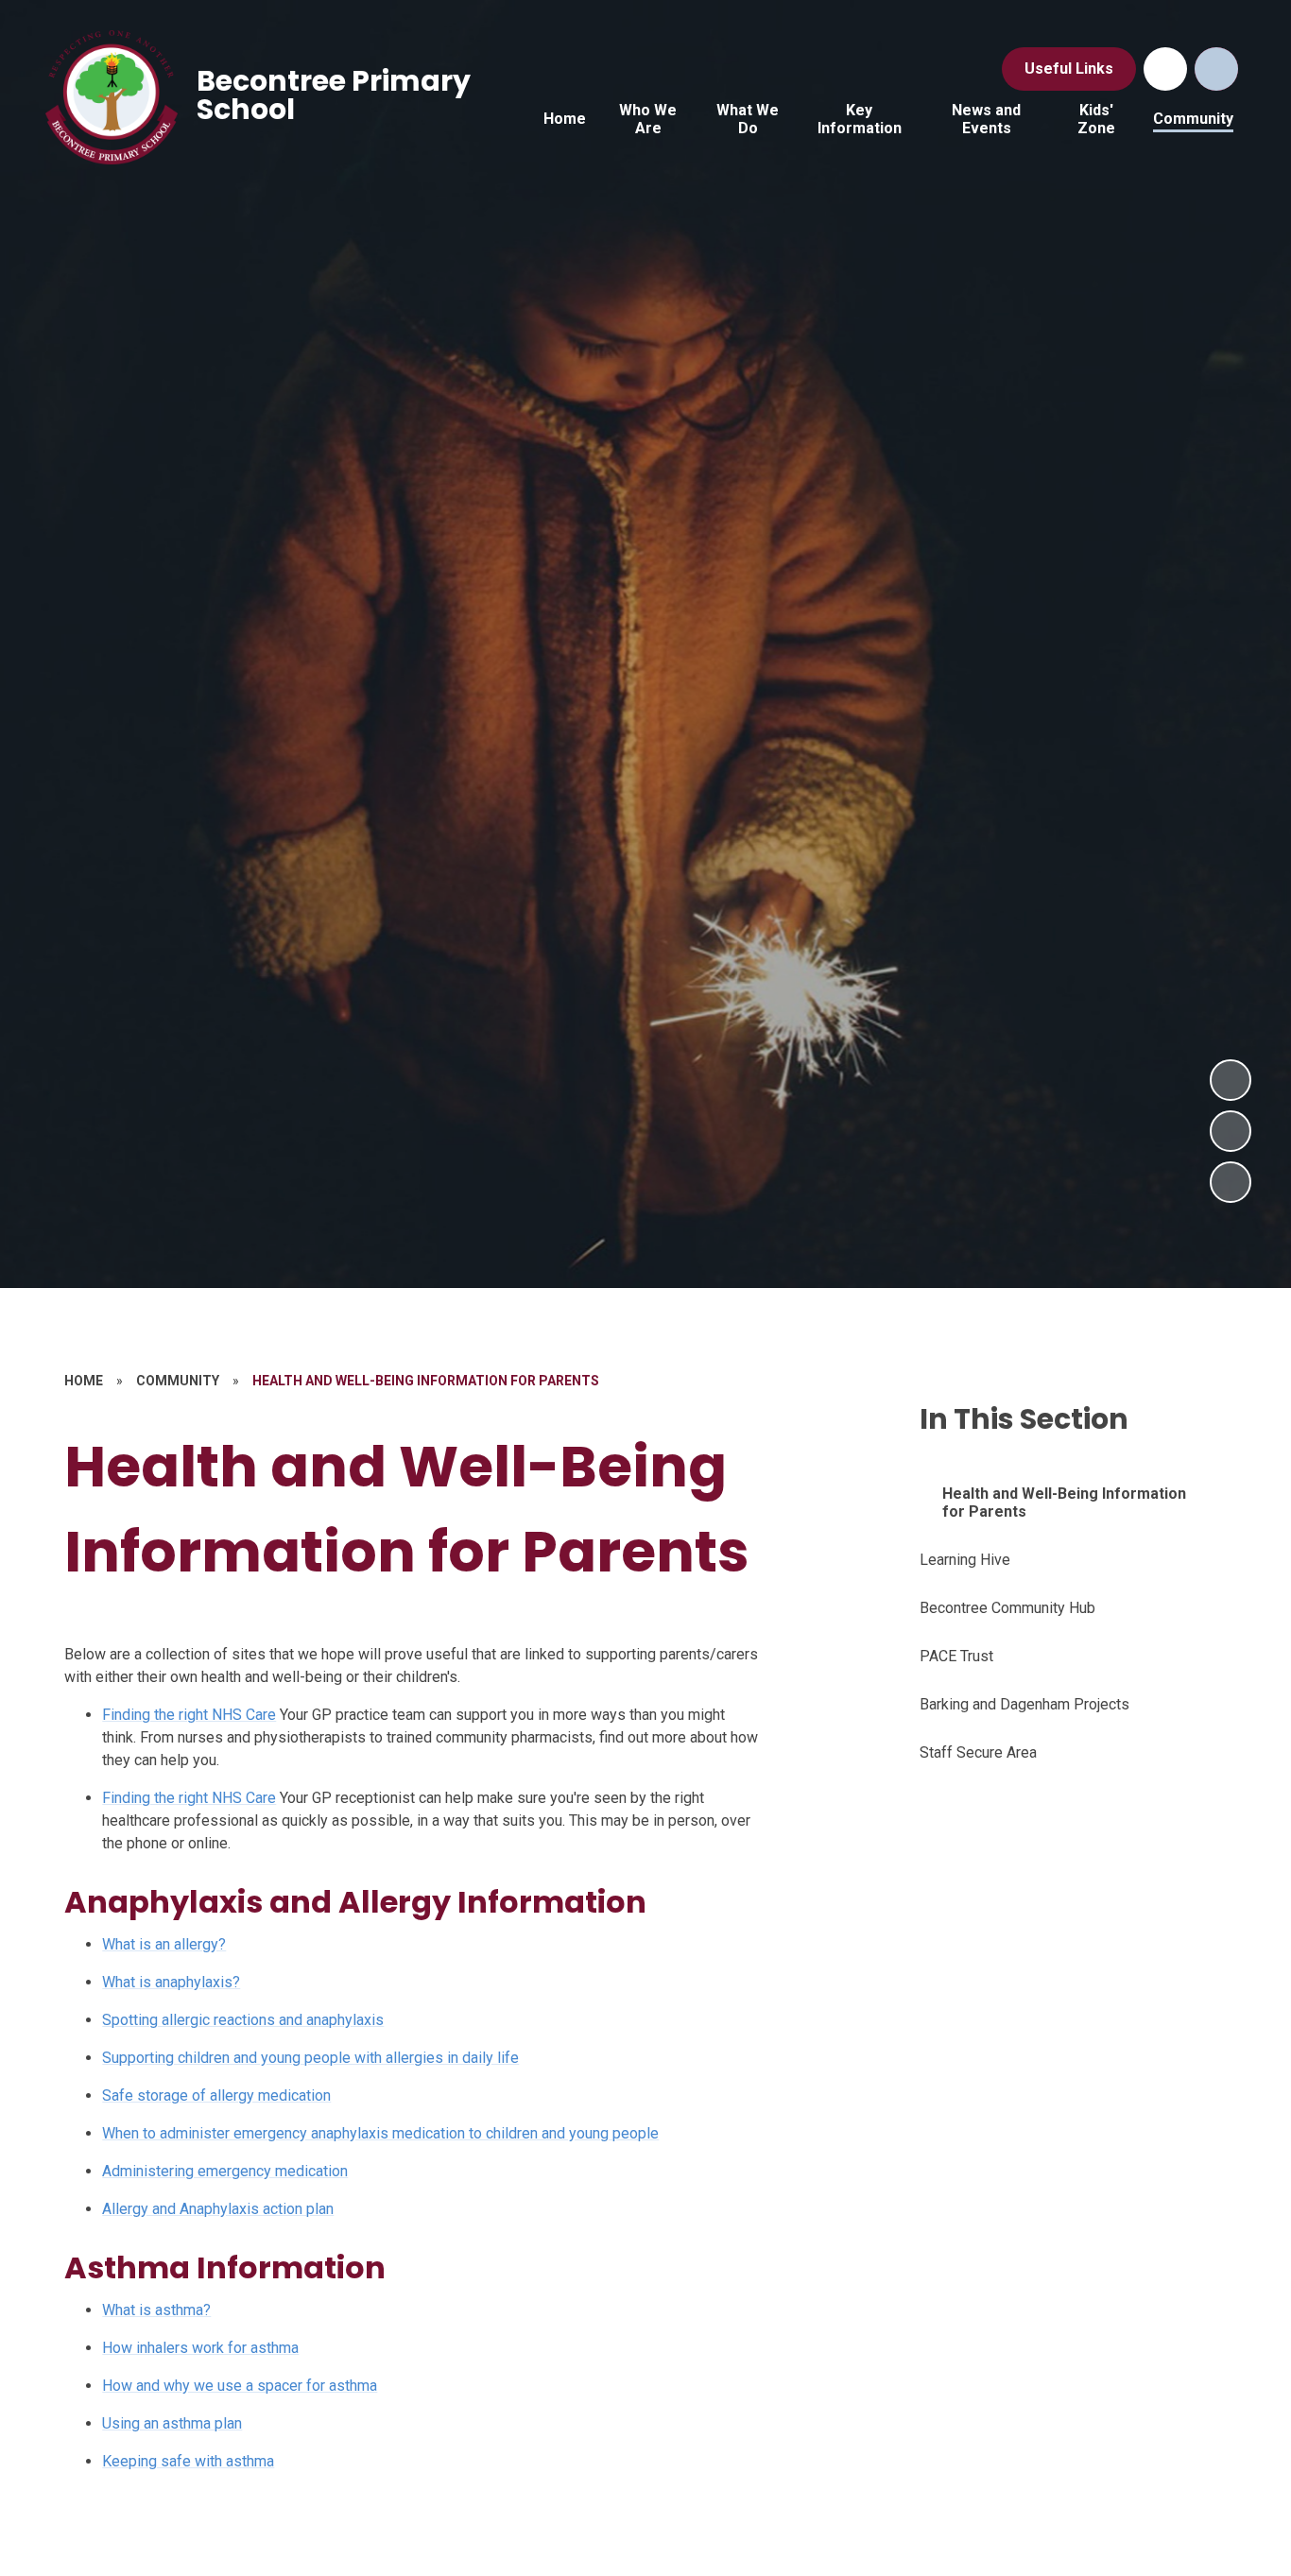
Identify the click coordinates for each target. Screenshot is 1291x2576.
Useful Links (1069, 69)
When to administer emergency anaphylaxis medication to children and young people (380, 2133)
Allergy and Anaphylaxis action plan (218, 2209)
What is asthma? (156, 2310)
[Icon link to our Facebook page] (1165, 69)
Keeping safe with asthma (188, 2461)
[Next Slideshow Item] (1231, 1080)
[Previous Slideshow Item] (1231, 1131)
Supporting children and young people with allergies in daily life (310, 2058)
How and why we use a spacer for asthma (240, 2386)
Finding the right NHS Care (189, 1715)
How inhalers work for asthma (200, 2348)
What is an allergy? (164, 1944)
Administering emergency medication (225, 2171)
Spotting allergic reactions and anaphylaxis (243, 2020)
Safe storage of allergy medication (216, 2095)
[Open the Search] (1216, 69)
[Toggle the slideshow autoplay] (1231, 1182)
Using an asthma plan (172, 2423)
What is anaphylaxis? (171, 1982)
